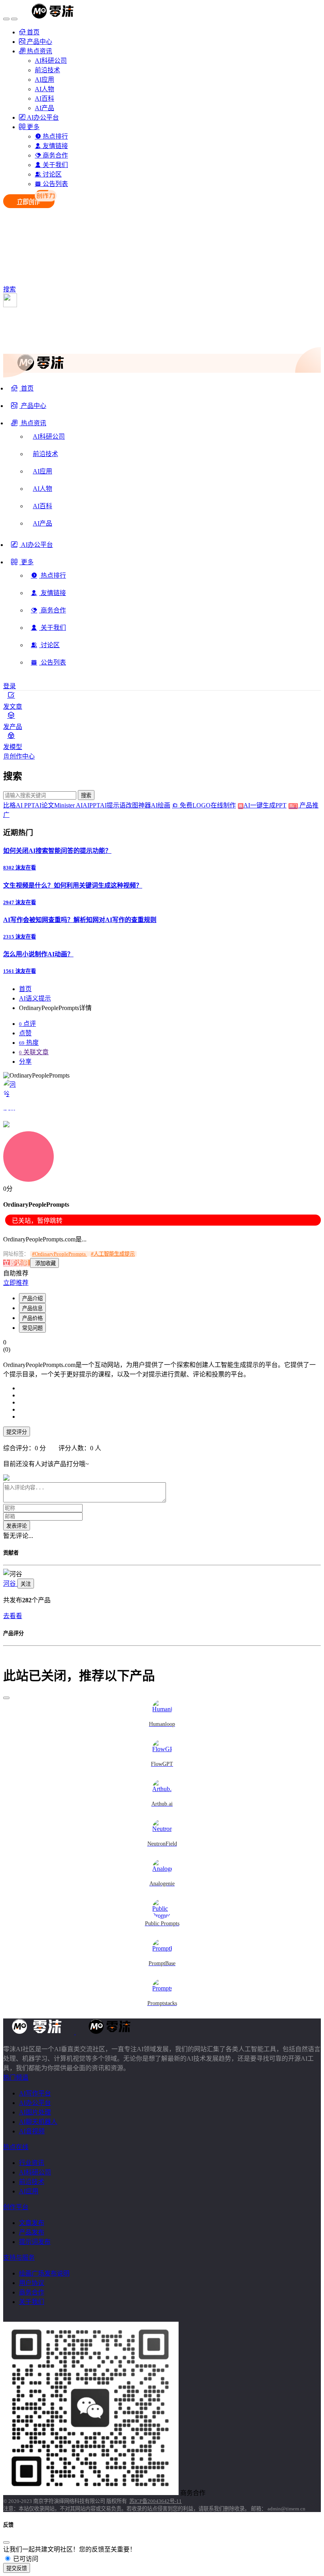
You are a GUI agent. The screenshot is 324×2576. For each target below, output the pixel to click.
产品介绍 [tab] (32, 1298)
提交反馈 (17, 2568)
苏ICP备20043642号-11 (155, 2501)
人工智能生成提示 (113, 1254)
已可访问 (25, 2559)
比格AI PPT (19, 805)
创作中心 (22, 756)
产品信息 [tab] (32, 1308)
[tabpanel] (162, 1403)
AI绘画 (161, 805)
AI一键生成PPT (270, 805)
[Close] (6, 1698)
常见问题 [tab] (32, 1328)
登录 (9, 686)
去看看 (13, 1616)
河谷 (10, 1584)
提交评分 (17, 1432)
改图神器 (138, 805)
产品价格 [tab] (32, 1318)
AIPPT (91, 805)
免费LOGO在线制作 (210, 805)
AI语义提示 (35, 998)
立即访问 (17, 1263)
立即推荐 (16, 1283)
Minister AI (68, 805)
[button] (29, 426)
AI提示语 (113, 805)
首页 (25, 989)
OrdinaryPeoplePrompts (59, 1254)
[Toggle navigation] (6, 19)
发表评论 (17, 1526)
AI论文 (44, 805)
